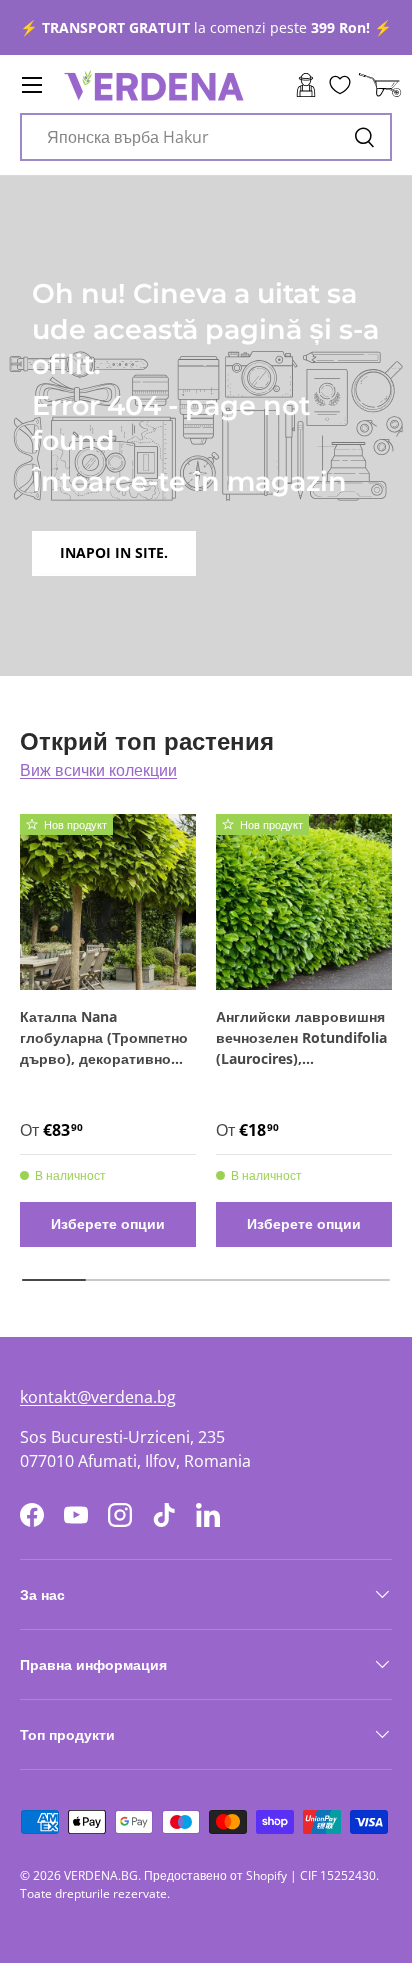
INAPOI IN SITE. (114, 552)
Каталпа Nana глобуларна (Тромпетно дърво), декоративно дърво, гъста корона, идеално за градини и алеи (104, 1038)
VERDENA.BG (101, 1875)
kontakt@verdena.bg (98, 1397)
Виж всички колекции (98, 770)
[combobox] (206, 137)
